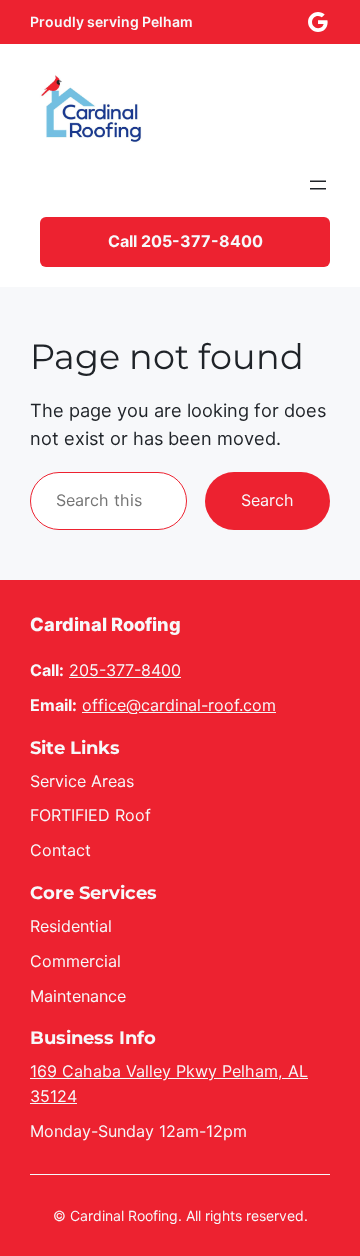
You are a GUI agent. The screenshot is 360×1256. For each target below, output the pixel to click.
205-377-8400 (125, 670)
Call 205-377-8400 (185, 241)
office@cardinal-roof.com (179, 705)
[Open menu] (318, 185)
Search (267, 500)
